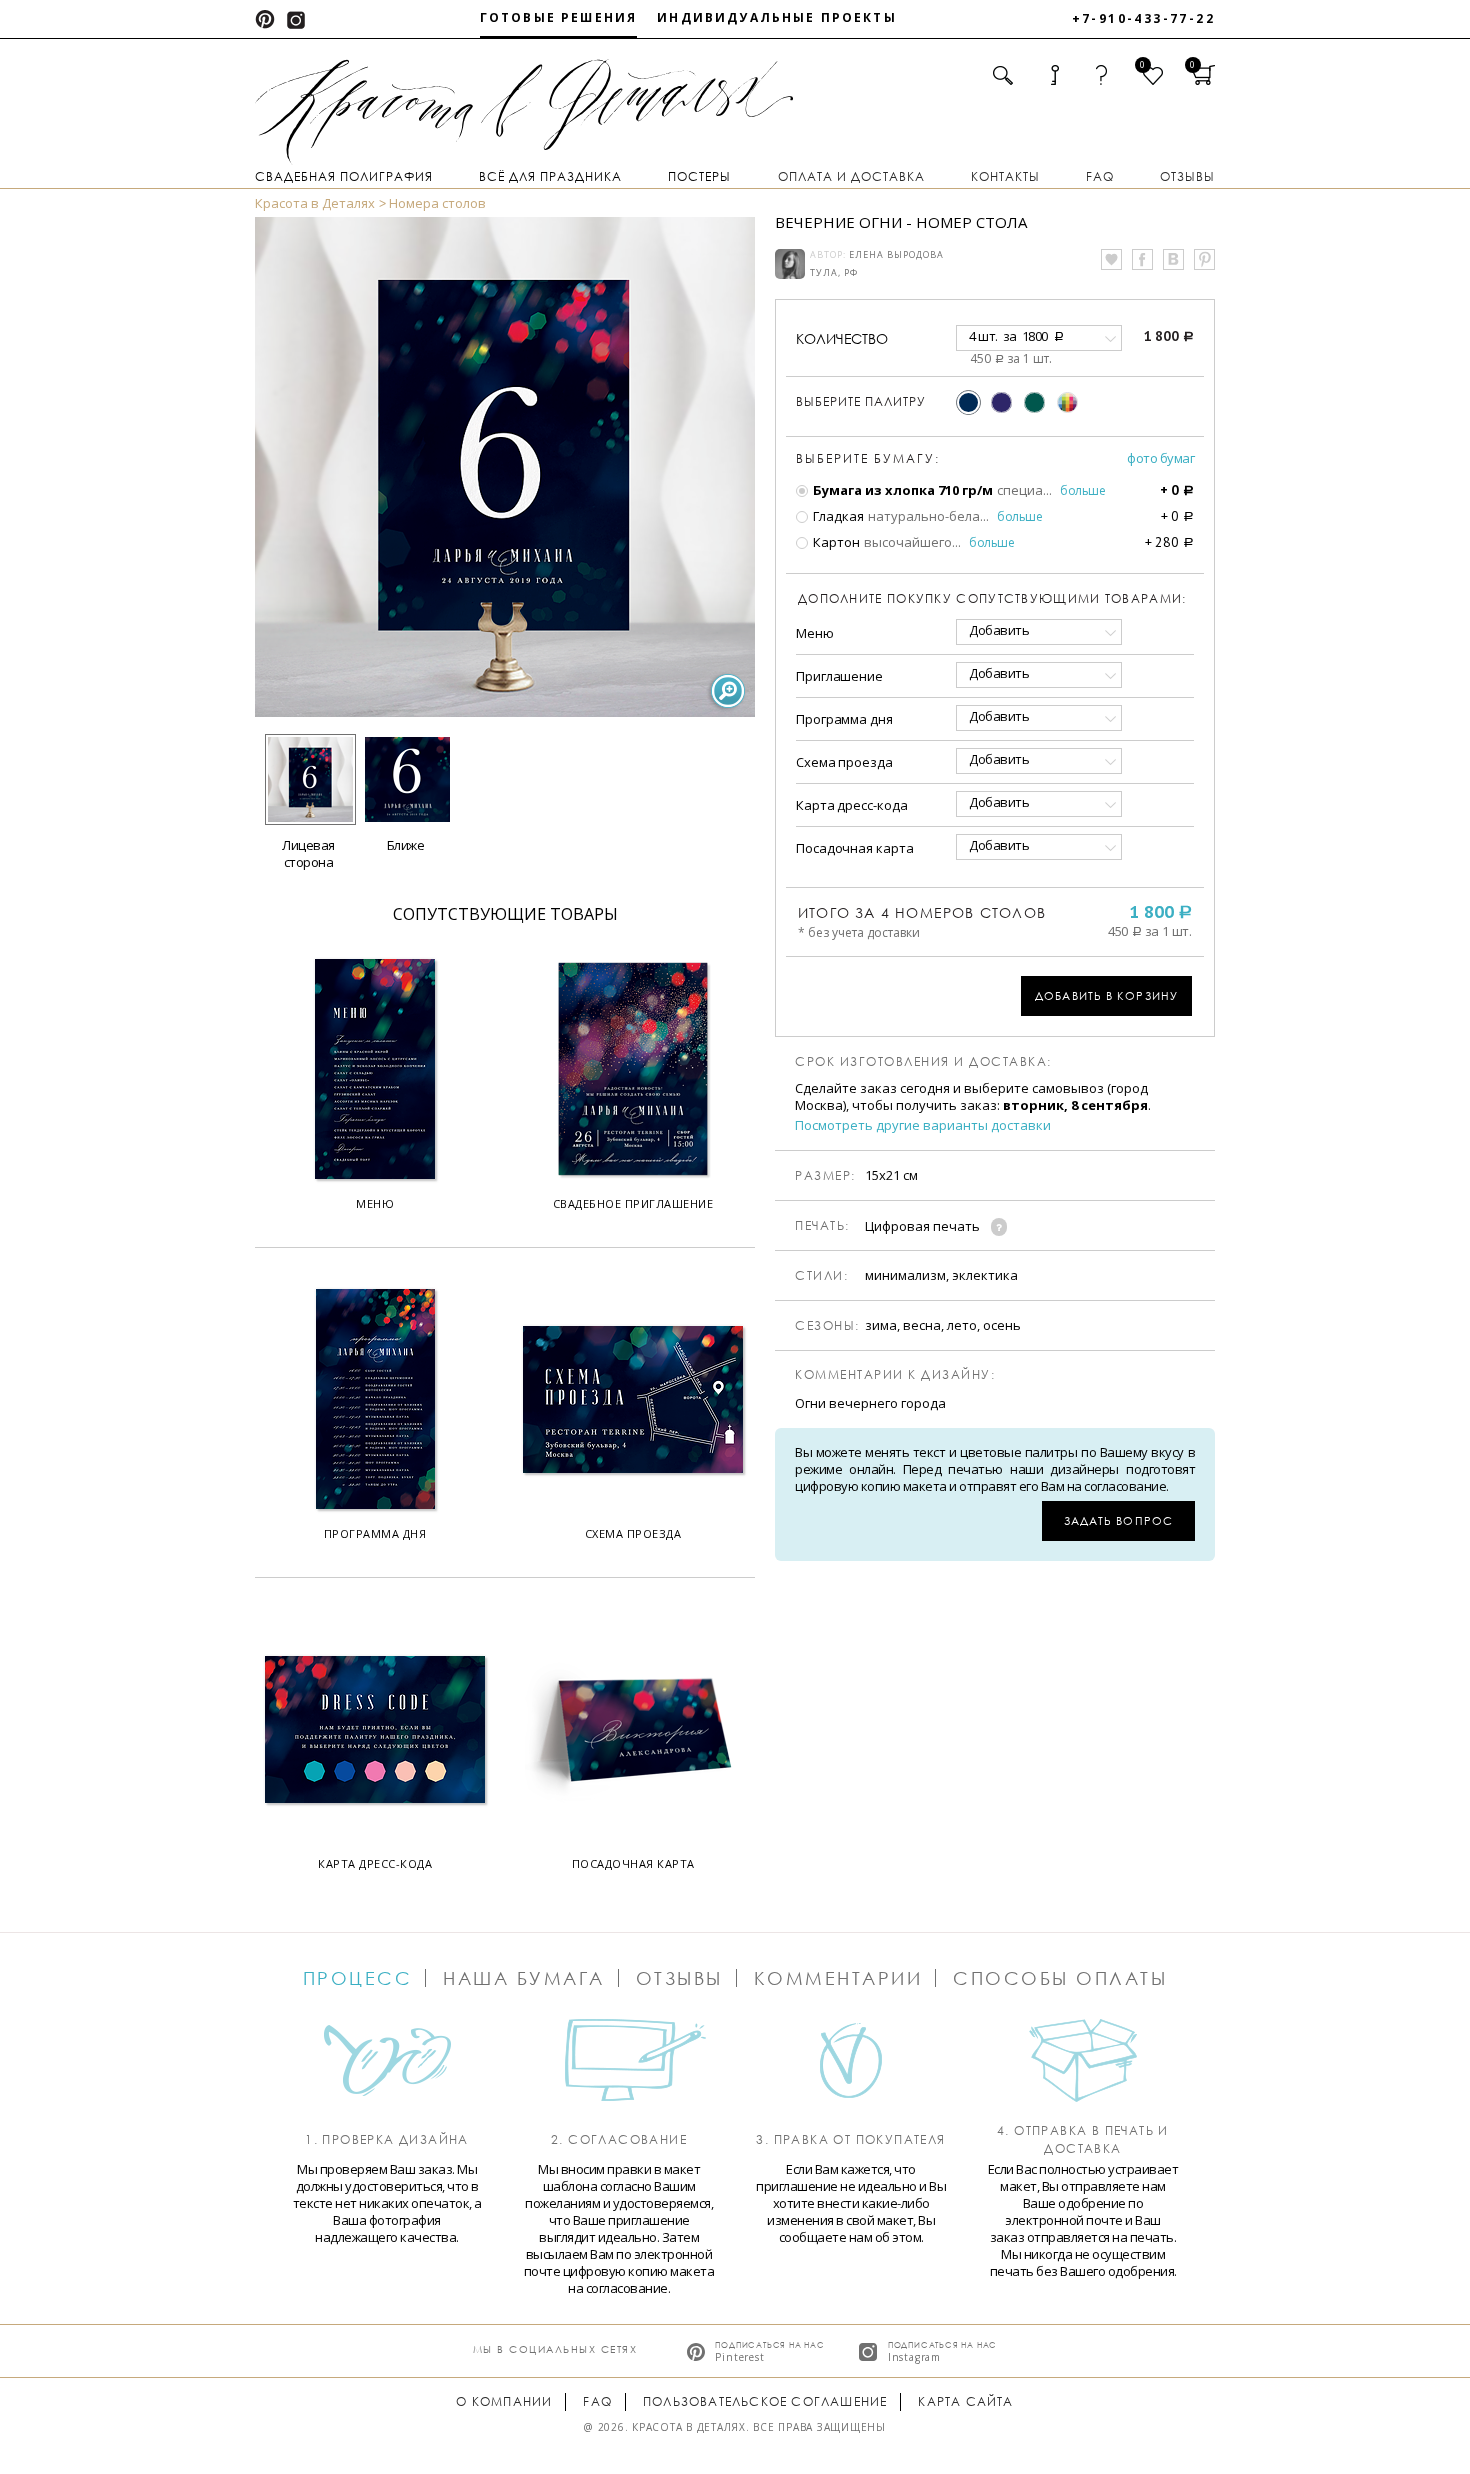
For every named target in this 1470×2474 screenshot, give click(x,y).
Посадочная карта (854, 848)
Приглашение (839, 676)
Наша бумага (524, 1978)
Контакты (1005, 176)
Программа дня (844, 719)
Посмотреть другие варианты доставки (923, 1125)
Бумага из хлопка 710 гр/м (901, 490)
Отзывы (1187, 176)
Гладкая (837, 516)
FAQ (1100, 176)
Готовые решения (558, 17)
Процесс (358, 1978)
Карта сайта (965, 2401)
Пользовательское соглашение (765, 2401)
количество (842, 338)
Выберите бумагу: (868, 459)
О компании (504, 2401)
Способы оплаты (1060, 1978)
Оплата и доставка (851, 176)
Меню (815, 633)
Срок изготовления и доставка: (923, 1062)
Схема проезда (844, 762)
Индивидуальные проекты (777, 17)
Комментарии (838, 1978)
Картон (835, 542)
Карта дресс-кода (851, 805)
